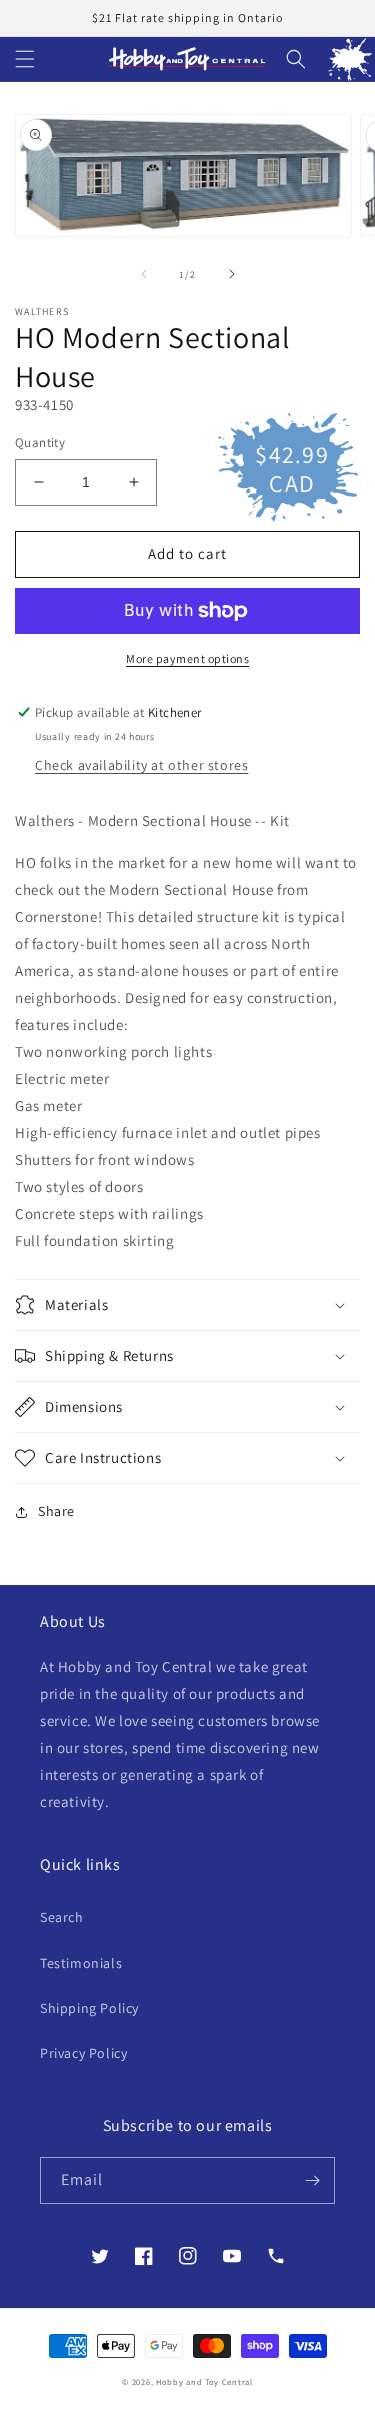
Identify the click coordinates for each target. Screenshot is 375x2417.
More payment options (187, 658)
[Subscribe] (312, 2180)
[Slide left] (144, 274)
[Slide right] (232, 274)
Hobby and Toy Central (204, 2381)
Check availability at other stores (141, 765)
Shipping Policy (89, 2008)
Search (62, 1917)
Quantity (40, 442)
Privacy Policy (83, 2053)
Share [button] (56, 1511)
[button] (25, 59)
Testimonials (81, 1963)
